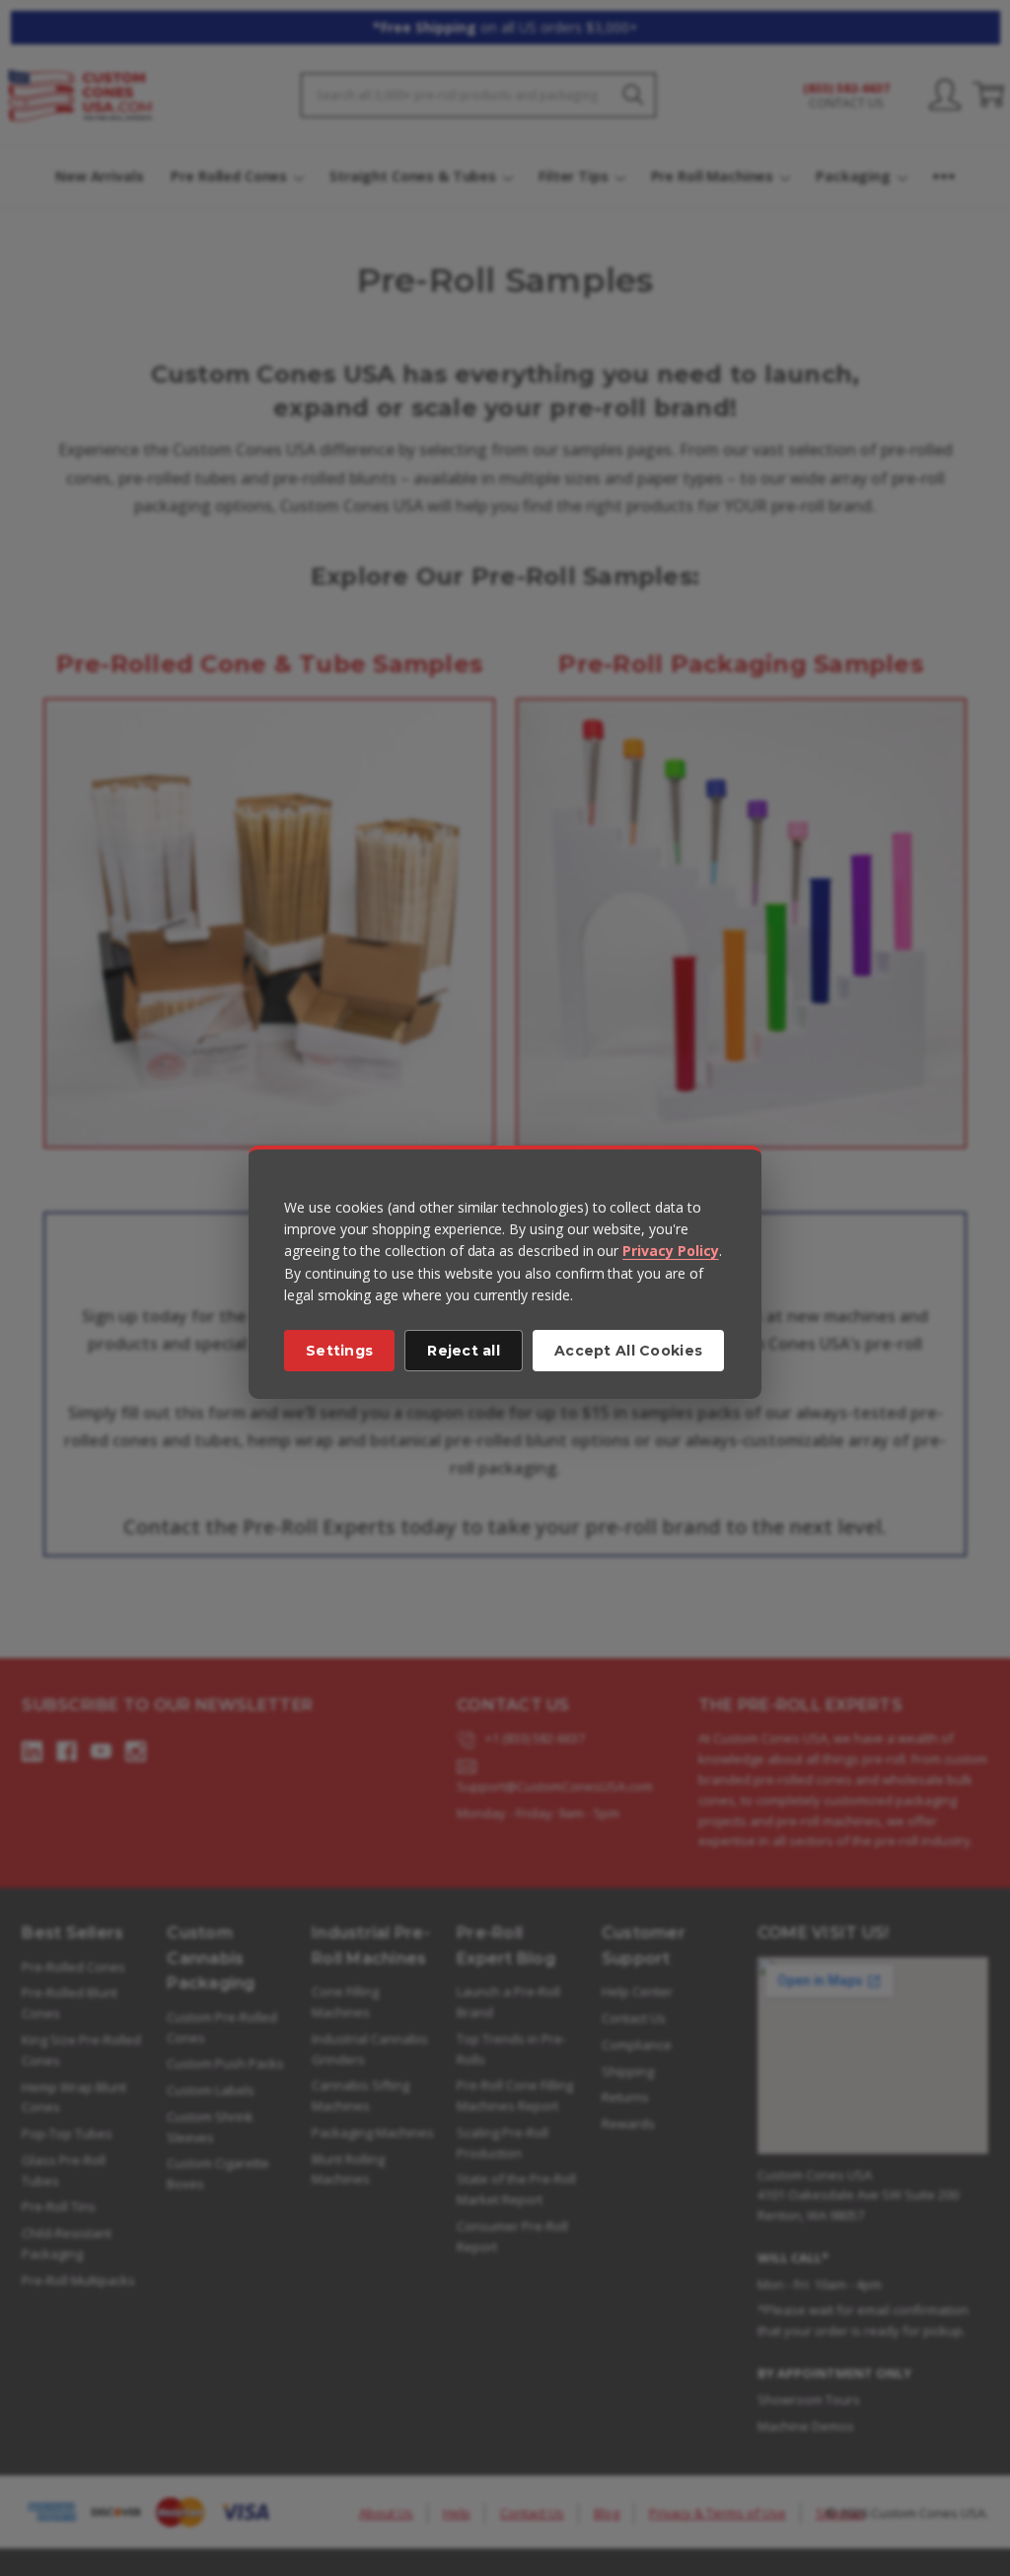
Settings (339, 1351)
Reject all (464, 1351)
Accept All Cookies (628, 1351)
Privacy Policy (670, 1251)
